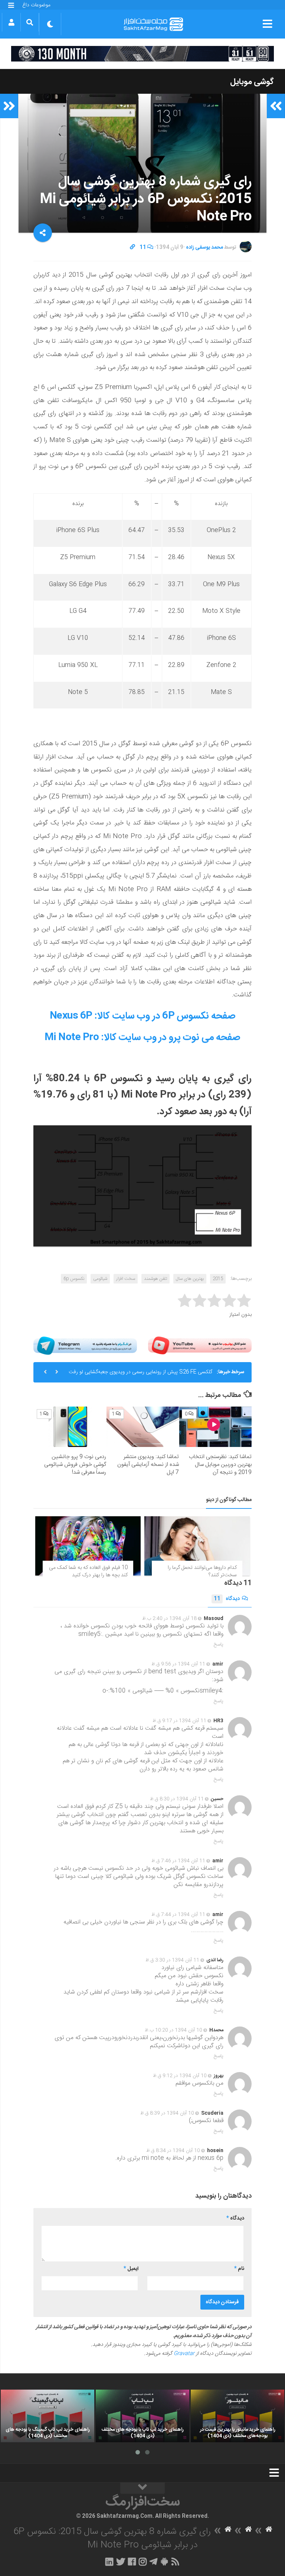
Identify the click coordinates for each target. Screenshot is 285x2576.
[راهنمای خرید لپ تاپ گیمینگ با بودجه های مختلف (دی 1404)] (47, 2416)
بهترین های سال (190, 1279)
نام (239, 2269)
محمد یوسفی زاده (204, 248)
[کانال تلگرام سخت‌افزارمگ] (153, 2562)
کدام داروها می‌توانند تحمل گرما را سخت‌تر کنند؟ (202, 1571)
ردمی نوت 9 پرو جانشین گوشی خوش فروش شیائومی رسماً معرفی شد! (75, 1465)
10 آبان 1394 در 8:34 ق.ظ (173, 2151)
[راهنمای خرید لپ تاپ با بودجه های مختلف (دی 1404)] (142, 2416)
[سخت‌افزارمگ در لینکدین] (109, 2562)
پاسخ (219, 1644)
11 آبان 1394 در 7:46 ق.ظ (178, 1861)
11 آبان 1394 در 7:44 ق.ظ (178, 1915)
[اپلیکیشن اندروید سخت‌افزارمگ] (164, 2562)
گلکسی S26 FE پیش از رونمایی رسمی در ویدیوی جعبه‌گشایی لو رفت (140, 1372)
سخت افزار (126, 1279)
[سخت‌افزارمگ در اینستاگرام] (143, 2562)
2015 (218, 1279)
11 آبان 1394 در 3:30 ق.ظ (172, 1960)
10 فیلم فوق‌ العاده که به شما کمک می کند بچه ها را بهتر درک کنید (88, 1571)
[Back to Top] (142, 2488)
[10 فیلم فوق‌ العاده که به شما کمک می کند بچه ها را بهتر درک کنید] (88, 1546)
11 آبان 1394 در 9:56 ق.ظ (178, 1664)
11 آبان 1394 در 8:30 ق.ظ (177, 1799)
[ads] (142, 54)
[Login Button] (11, 22)
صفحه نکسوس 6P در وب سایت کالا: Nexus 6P (143, 1016)
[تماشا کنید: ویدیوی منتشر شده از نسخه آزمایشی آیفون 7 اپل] (143, 1427)
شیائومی (100, 1279)
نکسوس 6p (74, 1279)
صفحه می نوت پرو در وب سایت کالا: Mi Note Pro (143, 1038)
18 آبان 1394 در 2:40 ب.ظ (169, 1619)
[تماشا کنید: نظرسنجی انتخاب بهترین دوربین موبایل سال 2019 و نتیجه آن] (215, 1427)
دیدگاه (227, 1599)
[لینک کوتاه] (132, 248)
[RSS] (176, 2562)
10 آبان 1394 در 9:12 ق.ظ (180, 2076)
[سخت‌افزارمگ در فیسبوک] (132, 2562)
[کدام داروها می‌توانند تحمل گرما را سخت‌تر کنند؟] (197, 1546)
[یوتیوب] (200, 1346)
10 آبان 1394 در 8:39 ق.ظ (167, 2113)
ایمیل (131, 2269)
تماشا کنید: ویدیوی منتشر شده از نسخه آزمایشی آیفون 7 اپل (148, 1465)
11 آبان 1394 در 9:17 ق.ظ (179, 1721)
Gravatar (184, 2354)
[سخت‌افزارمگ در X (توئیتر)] (121, 2562)
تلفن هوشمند (155, 1279)
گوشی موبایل (252, 82)
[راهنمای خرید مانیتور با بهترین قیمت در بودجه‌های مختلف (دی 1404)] (237, 2416)
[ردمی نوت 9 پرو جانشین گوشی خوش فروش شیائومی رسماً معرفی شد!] (70, 1427)
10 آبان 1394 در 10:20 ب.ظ (173, 2030)
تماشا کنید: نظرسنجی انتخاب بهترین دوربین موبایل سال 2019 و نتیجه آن (220, 1465)
